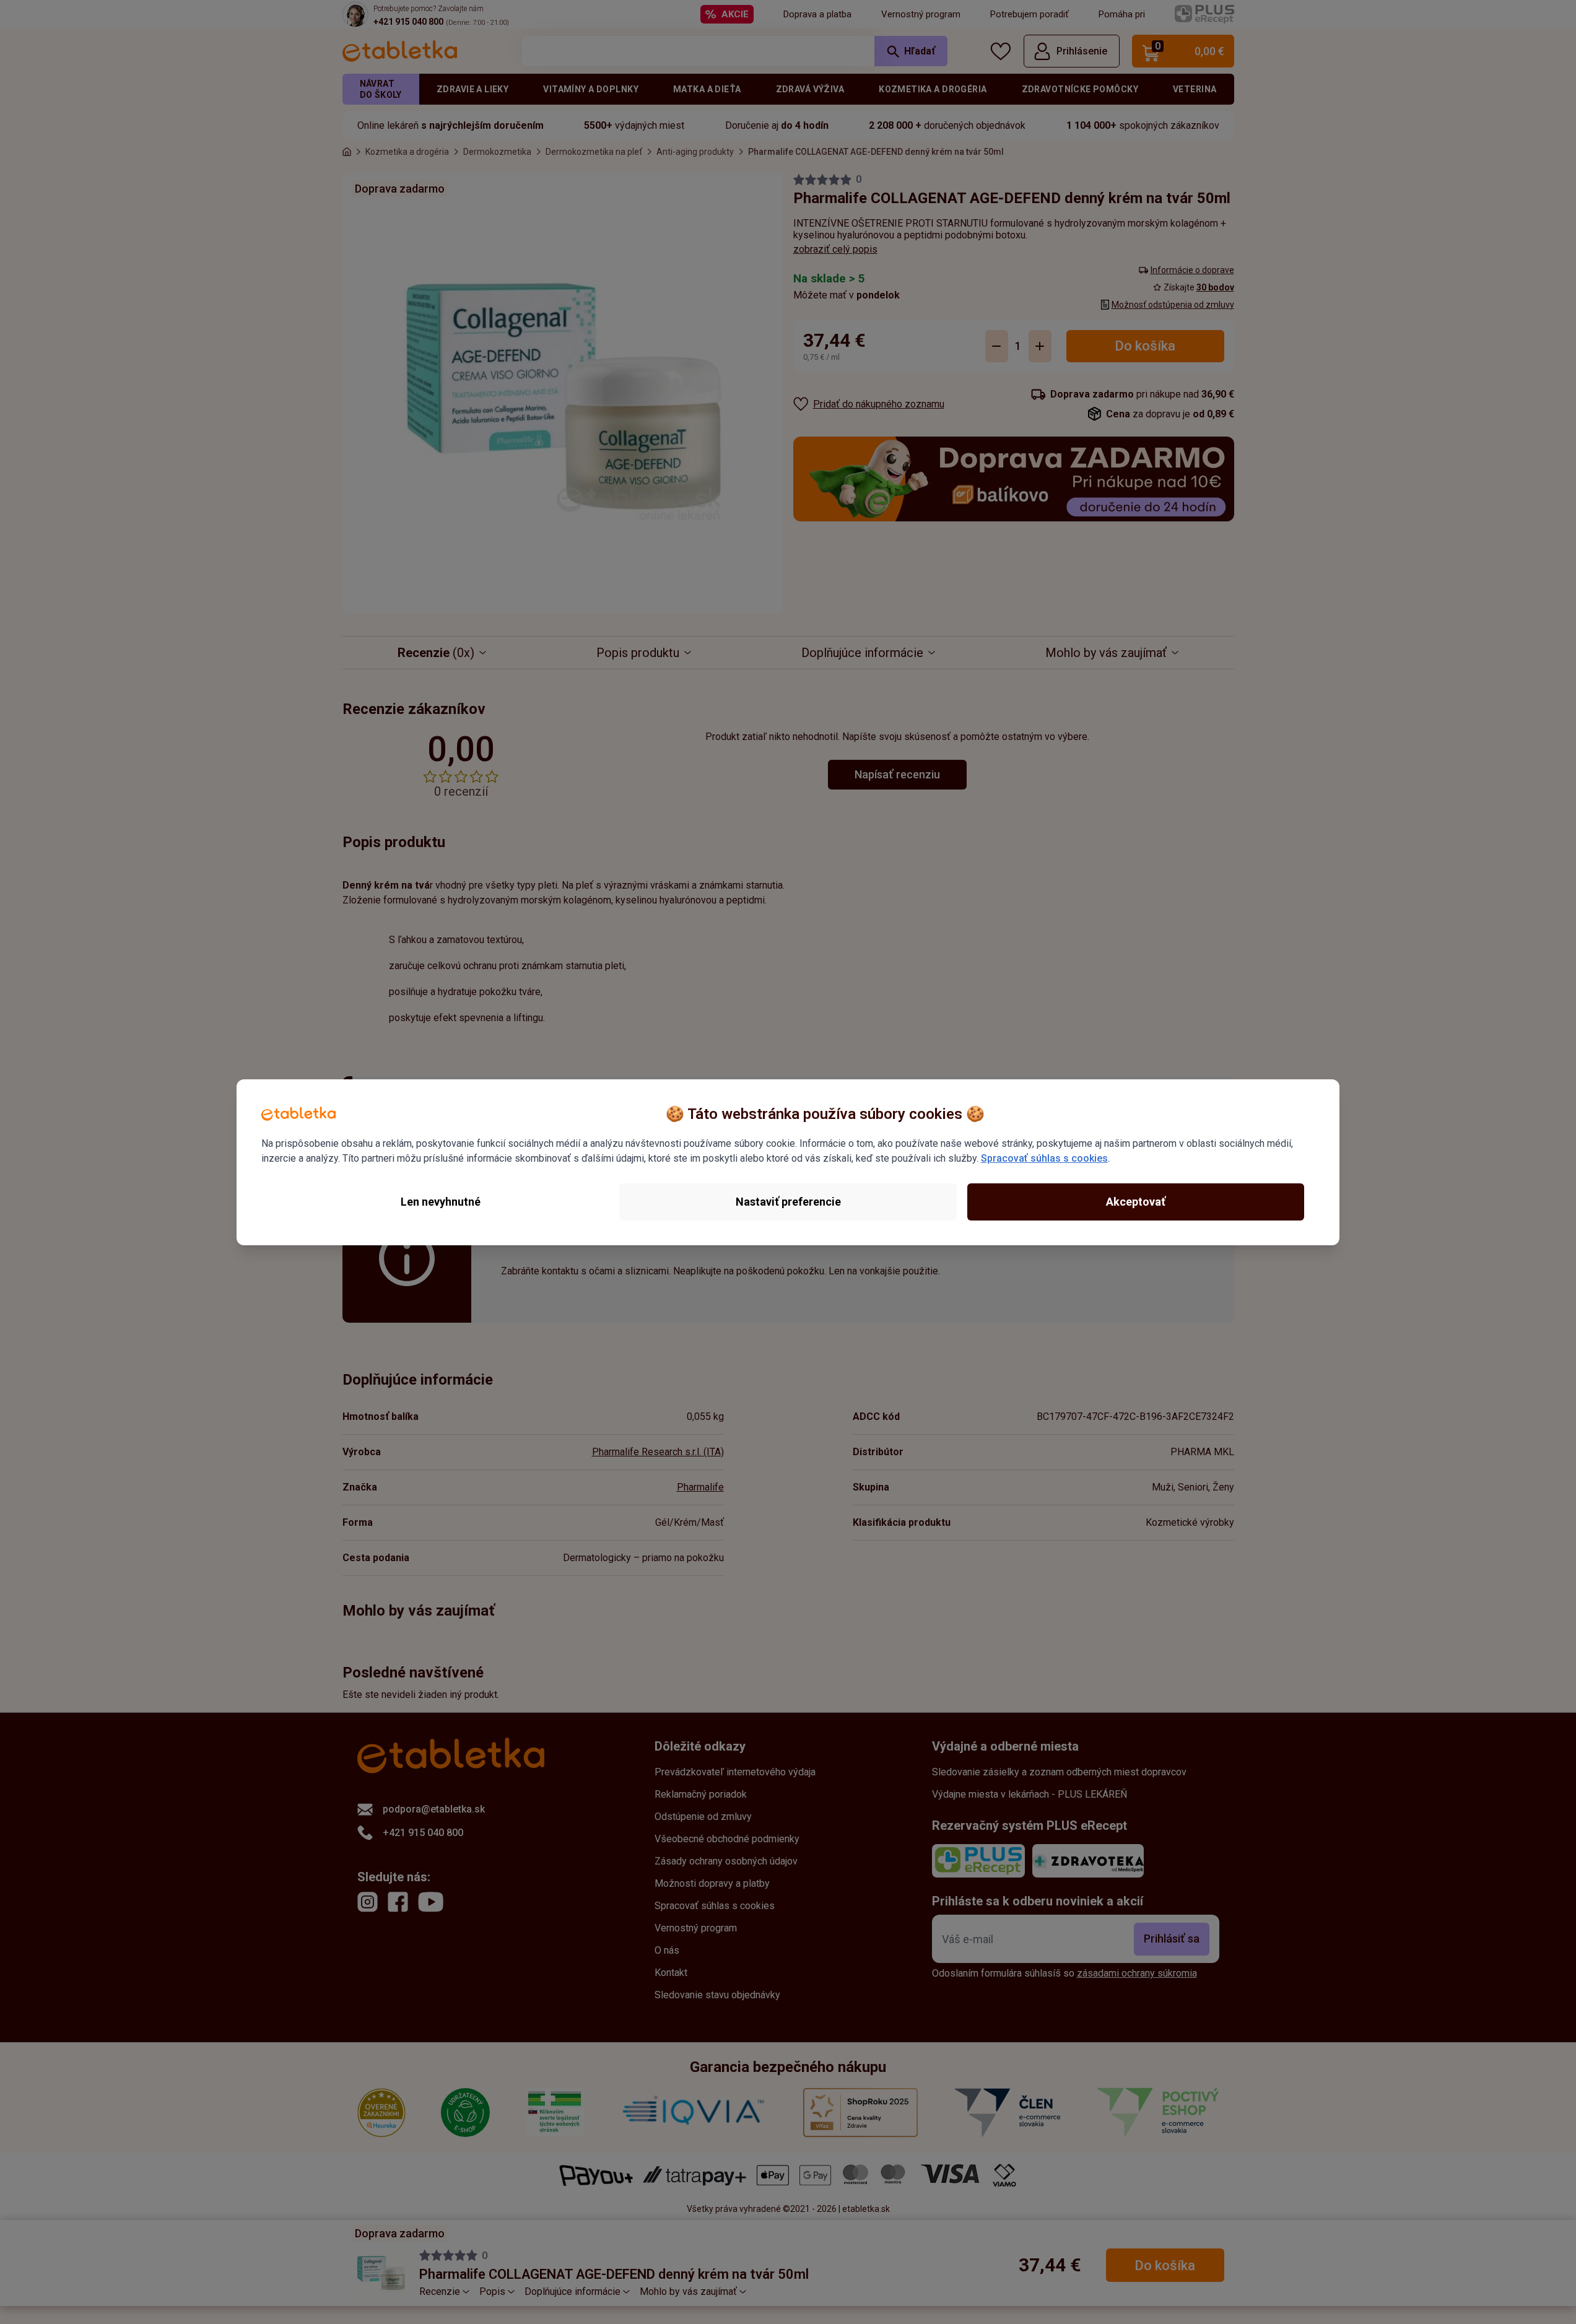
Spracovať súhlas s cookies (1044, 1158)
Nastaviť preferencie (788, 1202)
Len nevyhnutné (441, 1202)
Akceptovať (1136, 1202)
